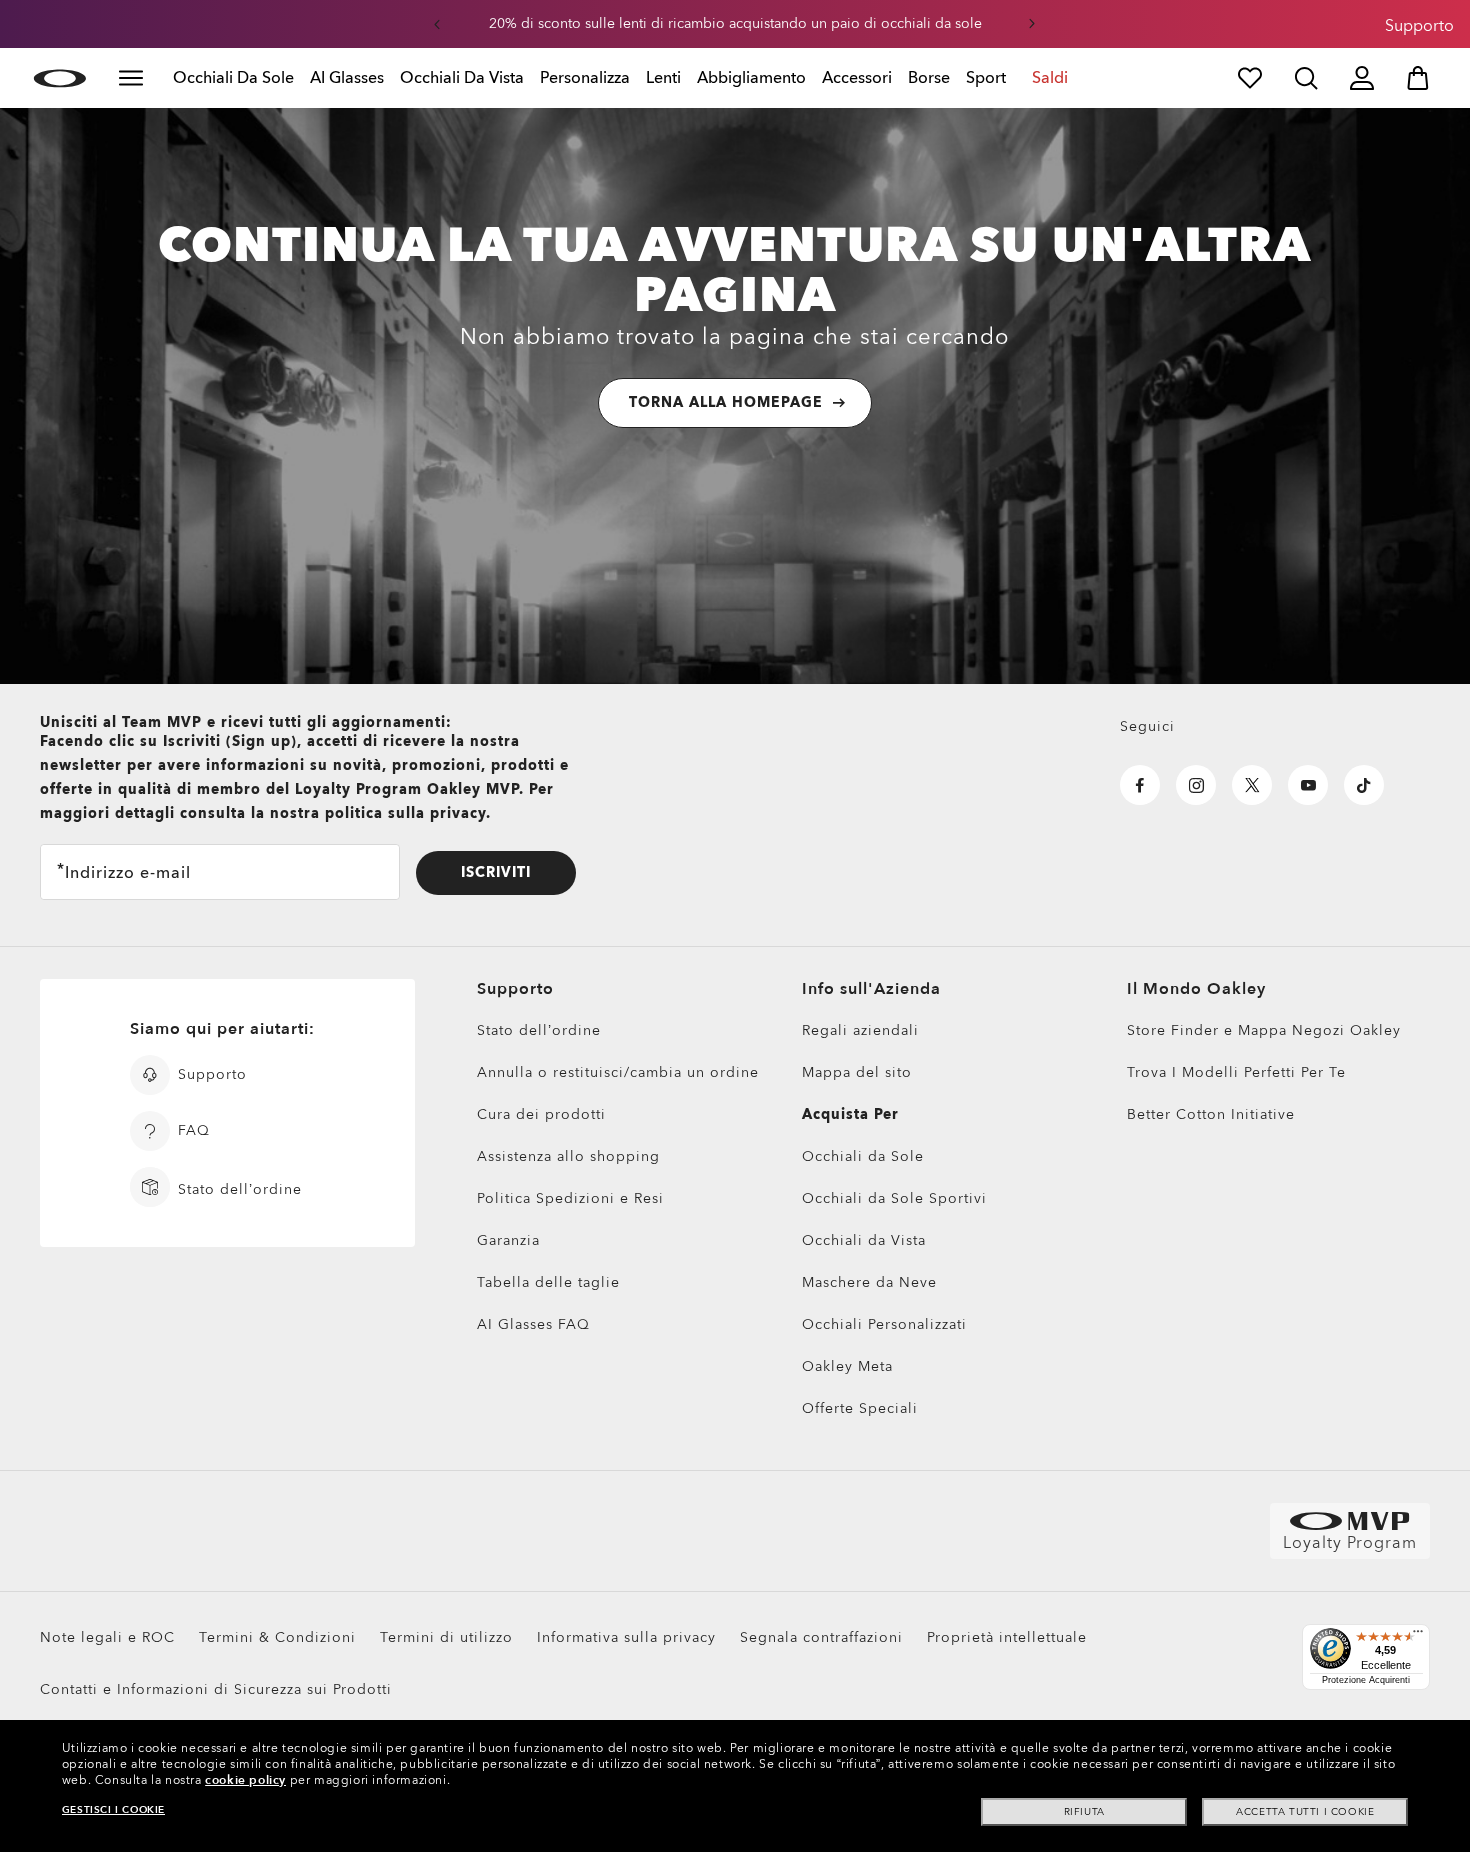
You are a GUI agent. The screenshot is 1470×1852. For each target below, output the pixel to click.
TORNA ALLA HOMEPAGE (726, 402)
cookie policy (245, 1780)
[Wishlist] (1250, 78)
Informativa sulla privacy (626, 1637)
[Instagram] (1196, 785)
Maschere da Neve (869, 1282)
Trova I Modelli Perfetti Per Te (1236, 1072)
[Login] (1362, 78)
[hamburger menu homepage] (131, 78)
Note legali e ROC (107, 1637)
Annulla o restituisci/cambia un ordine (618, 1072)
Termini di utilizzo (446, 1637)
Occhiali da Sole (863, 1156)
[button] (437, 24)
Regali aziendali (860, 1030)
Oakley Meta (847, 1366)
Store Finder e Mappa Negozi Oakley (1264, 1030)
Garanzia (508, 1240)
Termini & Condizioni (277, 1637)
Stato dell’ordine (539, 1030)
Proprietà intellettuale (1007, 1637)
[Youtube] (1308, 785)
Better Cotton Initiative (1211, 1114)
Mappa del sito (857, 1072)
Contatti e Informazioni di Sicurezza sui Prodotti (216, 1689)
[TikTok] (1364, 785)
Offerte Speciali (860, 1408)
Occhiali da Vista (864, 1240)
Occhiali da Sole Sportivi (894, 1198)
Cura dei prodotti (541, 1114)
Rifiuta (1084, 1812)
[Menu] (1418, 1636)
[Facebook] (1140, 785)
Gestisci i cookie (113, 1810)
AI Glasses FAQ (533, 1324)
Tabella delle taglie (548, 1282)
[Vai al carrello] (1418, 78)
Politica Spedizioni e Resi (570, 1198)
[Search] (1306, 78)
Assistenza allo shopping (568, 1156)
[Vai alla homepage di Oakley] (59, 78)
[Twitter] (1252, 785)
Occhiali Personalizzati (884, 1324)
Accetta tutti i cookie (1305, 1812)
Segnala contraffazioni (821, 1637)
